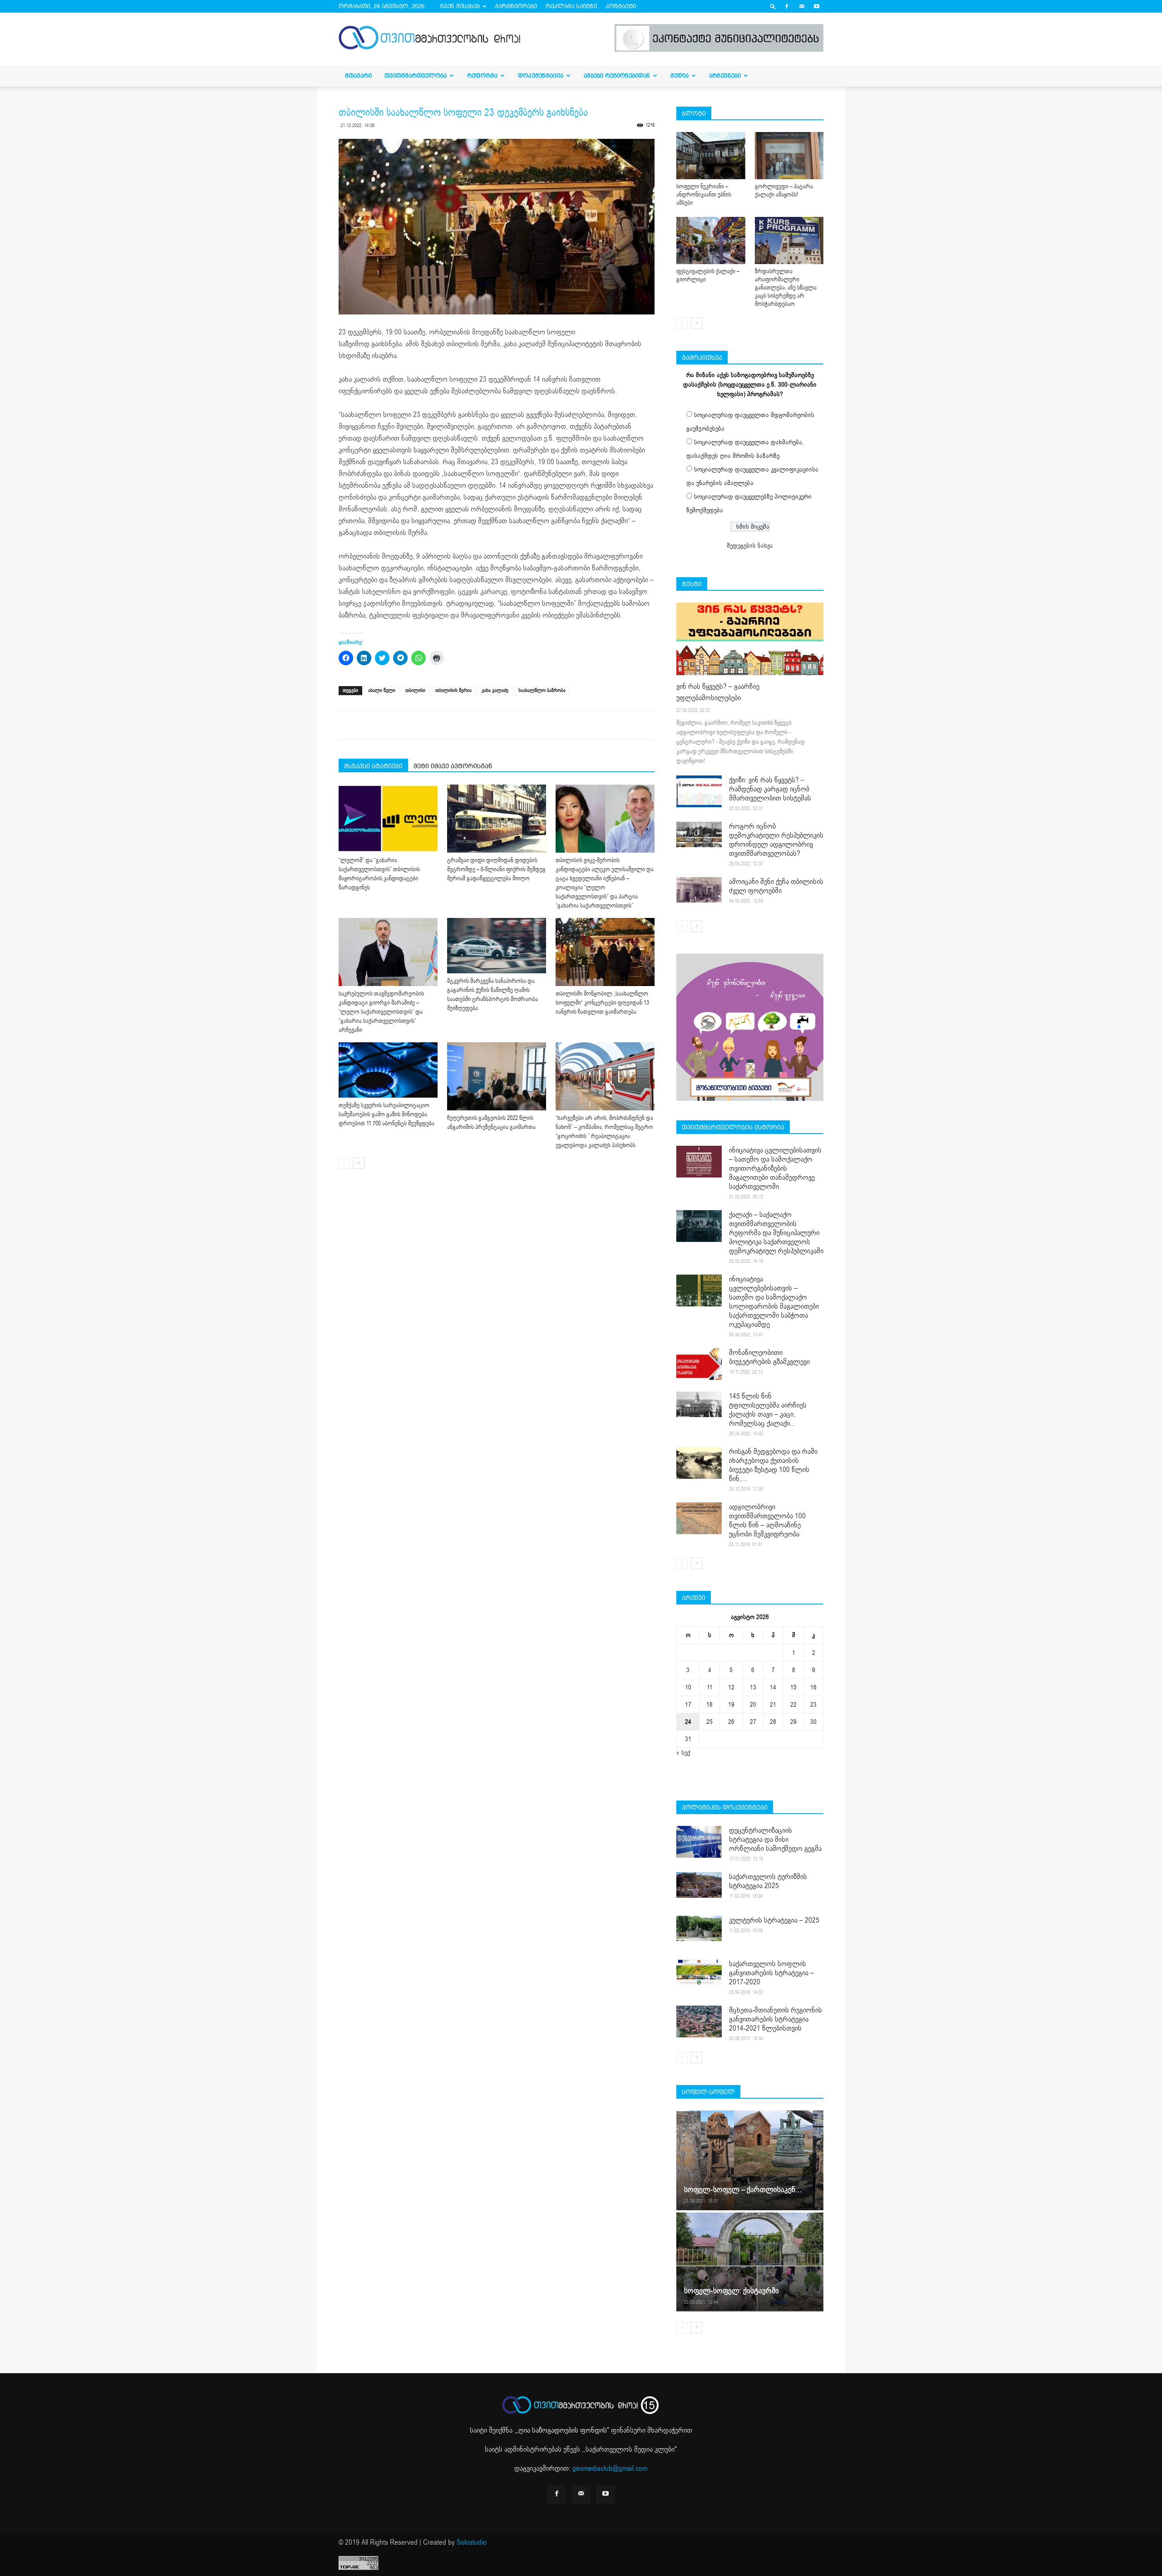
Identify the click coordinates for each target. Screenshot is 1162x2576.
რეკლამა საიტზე (571, 6)
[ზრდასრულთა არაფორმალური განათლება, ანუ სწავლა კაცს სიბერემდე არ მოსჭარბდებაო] (789, 240)
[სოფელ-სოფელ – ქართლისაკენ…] (750, 2160)
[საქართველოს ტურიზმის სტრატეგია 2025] (699, 1885)
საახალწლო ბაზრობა (542, 690)
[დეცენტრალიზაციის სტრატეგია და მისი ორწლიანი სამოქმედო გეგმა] (699, 1842)
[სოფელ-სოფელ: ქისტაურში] (750, 2262)
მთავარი (358, 76)
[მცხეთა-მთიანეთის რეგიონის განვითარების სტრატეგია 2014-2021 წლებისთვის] (699, 2022)
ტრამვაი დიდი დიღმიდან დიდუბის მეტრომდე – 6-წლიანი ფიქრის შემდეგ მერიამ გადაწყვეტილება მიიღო (496, 869)
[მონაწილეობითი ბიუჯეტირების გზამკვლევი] (699, 1364)
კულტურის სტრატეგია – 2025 (774, 1920)
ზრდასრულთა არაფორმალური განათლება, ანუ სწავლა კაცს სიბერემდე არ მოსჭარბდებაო (786, 288)
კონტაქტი (621, 6)
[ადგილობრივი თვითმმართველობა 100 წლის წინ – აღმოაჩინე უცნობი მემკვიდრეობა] (699, 1518)
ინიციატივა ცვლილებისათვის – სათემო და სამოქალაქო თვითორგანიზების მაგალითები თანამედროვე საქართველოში (775, 1168)
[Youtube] (817, 6)
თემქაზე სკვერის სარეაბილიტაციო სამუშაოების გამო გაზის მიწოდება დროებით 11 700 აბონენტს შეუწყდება (387, 1114)
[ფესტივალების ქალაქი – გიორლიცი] (711, 240)
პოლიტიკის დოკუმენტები (725, 1807)
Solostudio (472, 2542)
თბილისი (415, 690)
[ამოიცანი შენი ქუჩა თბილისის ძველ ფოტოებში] (699, 890)
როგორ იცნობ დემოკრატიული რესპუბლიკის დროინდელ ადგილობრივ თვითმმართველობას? (776, 840)
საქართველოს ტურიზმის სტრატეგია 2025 (768, 1881)
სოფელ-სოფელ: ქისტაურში (731, 2291)
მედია (679, 76)
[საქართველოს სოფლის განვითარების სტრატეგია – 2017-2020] (699, 1972)
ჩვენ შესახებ (460, 6)
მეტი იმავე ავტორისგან (453, 766)
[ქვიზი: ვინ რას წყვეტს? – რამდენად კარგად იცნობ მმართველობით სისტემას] (699, 791)
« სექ (683, 1753)
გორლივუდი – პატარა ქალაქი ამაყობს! (784, 191)
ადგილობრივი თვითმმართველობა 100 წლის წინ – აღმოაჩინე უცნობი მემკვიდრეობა (767, 1521)
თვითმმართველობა (416, 76)
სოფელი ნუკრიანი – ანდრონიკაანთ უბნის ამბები (704, 195)
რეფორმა (482, 76)
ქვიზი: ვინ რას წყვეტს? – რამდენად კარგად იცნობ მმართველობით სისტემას (770, 789)
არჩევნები (725, 76)
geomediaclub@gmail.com (610, 2468)
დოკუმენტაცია (541, 76)
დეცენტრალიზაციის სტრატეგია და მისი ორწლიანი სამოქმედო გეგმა (775, 1840)
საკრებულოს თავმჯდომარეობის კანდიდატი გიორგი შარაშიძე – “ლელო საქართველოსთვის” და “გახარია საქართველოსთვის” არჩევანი (381, 1012)
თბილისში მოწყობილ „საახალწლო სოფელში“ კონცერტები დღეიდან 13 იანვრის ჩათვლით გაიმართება (602, 1003)
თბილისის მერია (453, 690)
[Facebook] (787, 6)
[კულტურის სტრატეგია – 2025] (699, 1928)
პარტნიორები (516, 6)
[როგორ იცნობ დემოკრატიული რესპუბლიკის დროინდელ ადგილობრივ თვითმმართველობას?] (699, 834)
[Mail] (802, 6)
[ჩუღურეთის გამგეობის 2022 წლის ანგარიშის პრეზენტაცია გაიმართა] (497, 1076)
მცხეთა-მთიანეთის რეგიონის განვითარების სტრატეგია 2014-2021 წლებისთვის (775, 2019)
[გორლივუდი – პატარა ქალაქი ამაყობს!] (789, 156)
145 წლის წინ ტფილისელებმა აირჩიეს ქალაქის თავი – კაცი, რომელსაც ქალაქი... (768, 1410)
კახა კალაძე (495, 690)
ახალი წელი (382, 690)
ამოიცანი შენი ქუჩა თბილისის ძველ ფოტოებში (776, 886)
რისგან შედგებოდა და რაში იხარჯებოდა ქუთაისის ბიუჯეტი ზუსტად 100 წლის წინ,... (773, 1465)
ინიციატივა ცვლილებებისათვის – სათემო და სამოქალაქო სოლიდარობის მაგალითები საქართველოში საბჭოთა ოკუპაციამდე (774, 1302)
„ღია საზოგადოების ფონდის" (563, 2430)
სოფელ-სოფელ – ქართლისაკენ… (743, 2190)
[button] (773, 6)
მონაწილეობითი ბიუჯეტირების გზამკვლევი (769, 1357)
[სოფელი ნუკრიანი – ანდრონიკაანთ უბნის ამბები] (711, 156)
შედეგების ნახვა (750, 546)
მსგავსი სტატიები (373, 766)
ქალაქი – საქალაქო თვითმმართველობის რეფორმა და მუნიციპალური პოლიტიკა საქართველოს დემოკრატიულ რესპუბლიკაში (776, 1233)
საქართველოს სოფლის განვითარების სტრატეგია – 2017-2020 (771, 1973)
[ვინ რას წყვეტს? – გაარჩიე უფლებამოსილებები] (750, 639)
